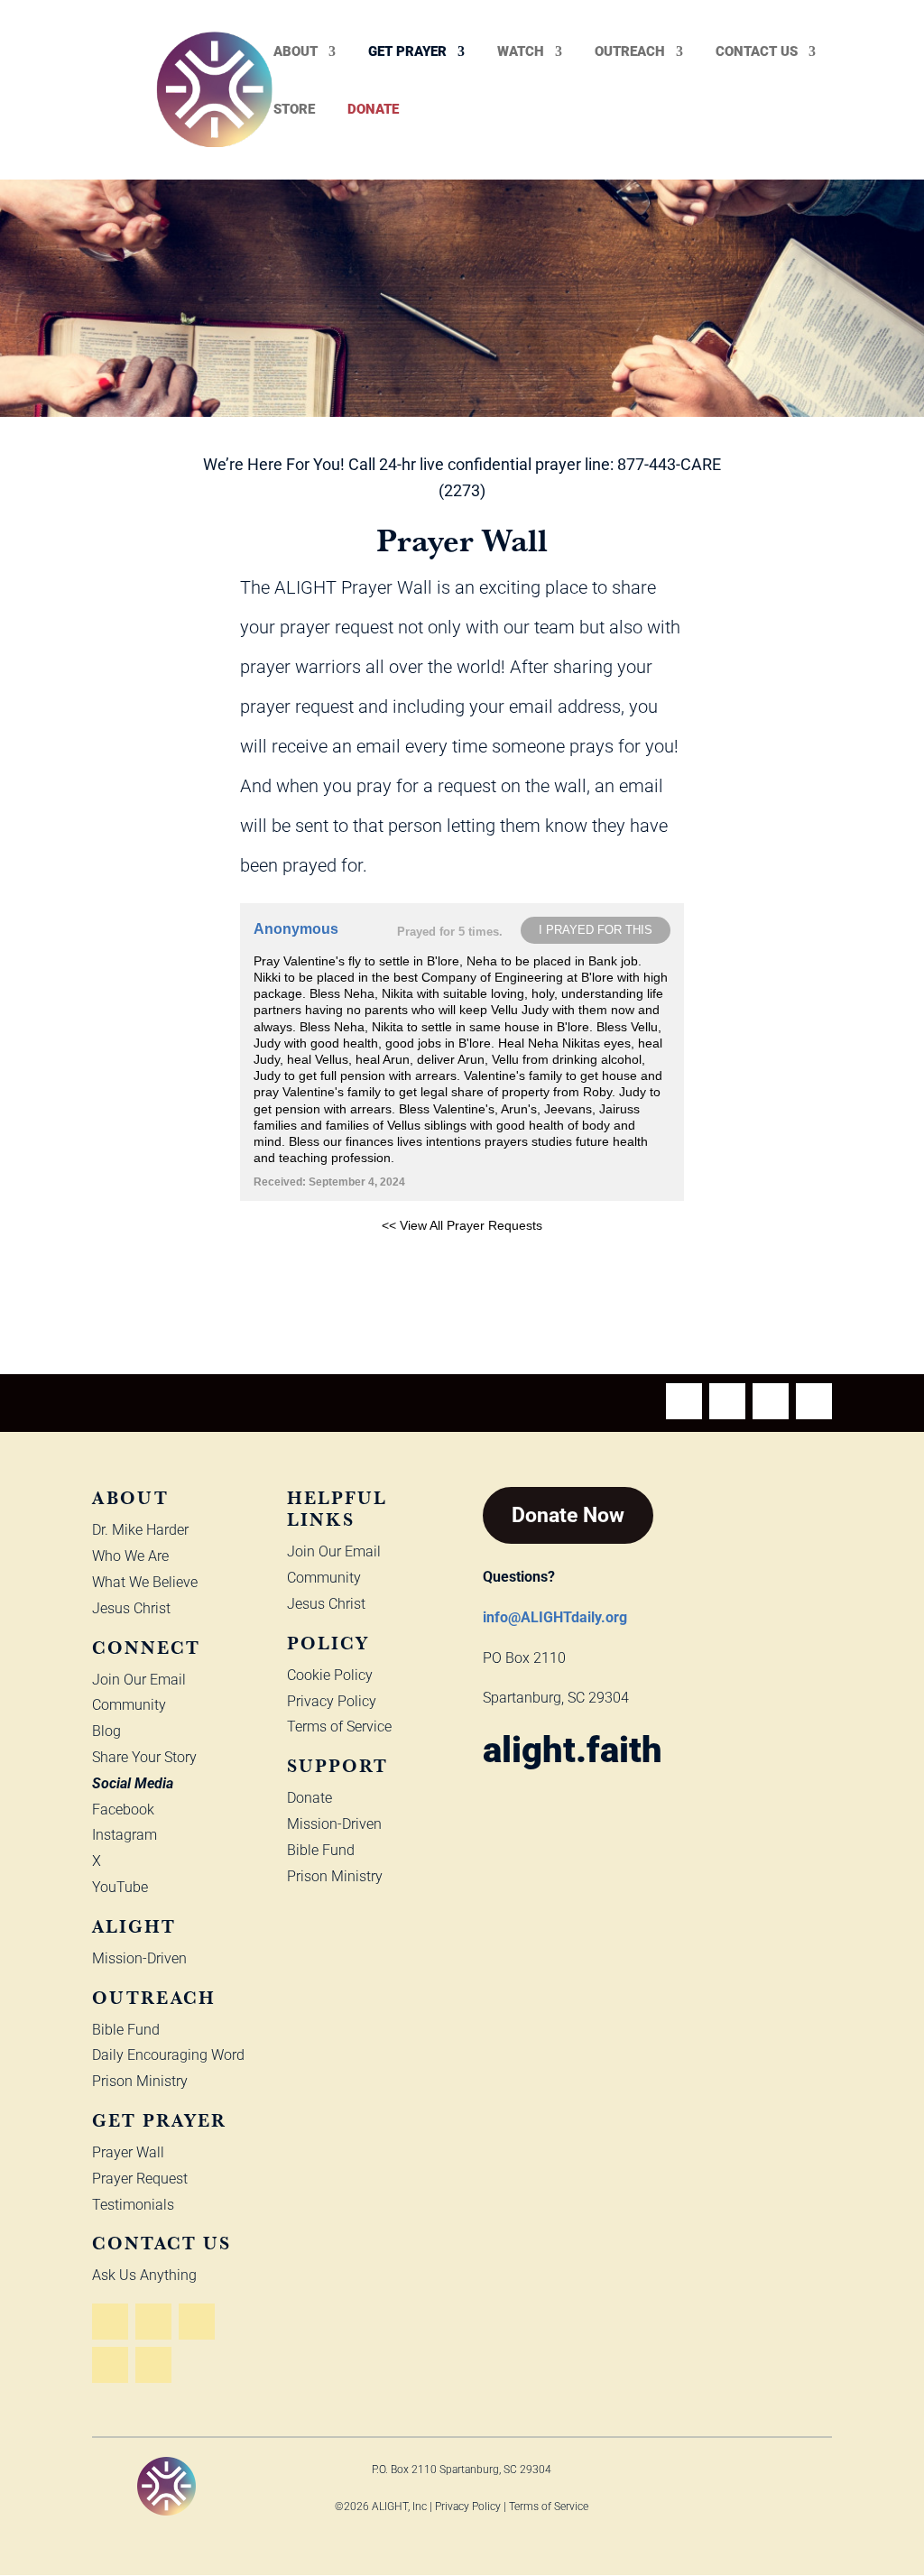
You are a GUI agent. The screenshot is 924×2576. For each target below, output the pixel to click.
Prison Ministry (140, 2081)
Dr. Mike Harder (140, 1530)
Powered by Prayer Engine (307, 1254)
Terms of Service (339, 1727)
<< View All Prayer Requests (462, 1225)
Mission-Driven (139, 1958)
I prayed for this (596, 930)
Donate (373, 110)
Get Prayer (407, 52)
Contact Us (757, 52)
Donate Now (568, 1515)
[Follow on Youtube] (684, 1401)
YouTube (120, 1887)
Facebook (123, 1810)
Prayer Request (140, 2179)
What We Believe (145, 1582)
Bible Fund (126, 2030)
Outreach (630, 52)
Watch (521, 52)
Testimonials (133, 2205)
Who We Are (130, 1556)
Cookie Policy (330, 1675)
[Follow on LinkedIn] (153, 2365)
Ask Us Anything (144, 2275)
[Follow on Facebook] (727, 1401)
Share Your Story (144, 1757)
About (296, 52)
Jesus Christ (131, 1608)
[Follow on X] (814, 1401)
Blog (106, 1731)
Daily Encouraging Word (168, 2055)
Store (294, 110)
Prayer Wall (128, 2152)
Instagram (125, 1835)
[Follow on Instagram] (771, 1401)
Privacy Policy (332, 1701)
